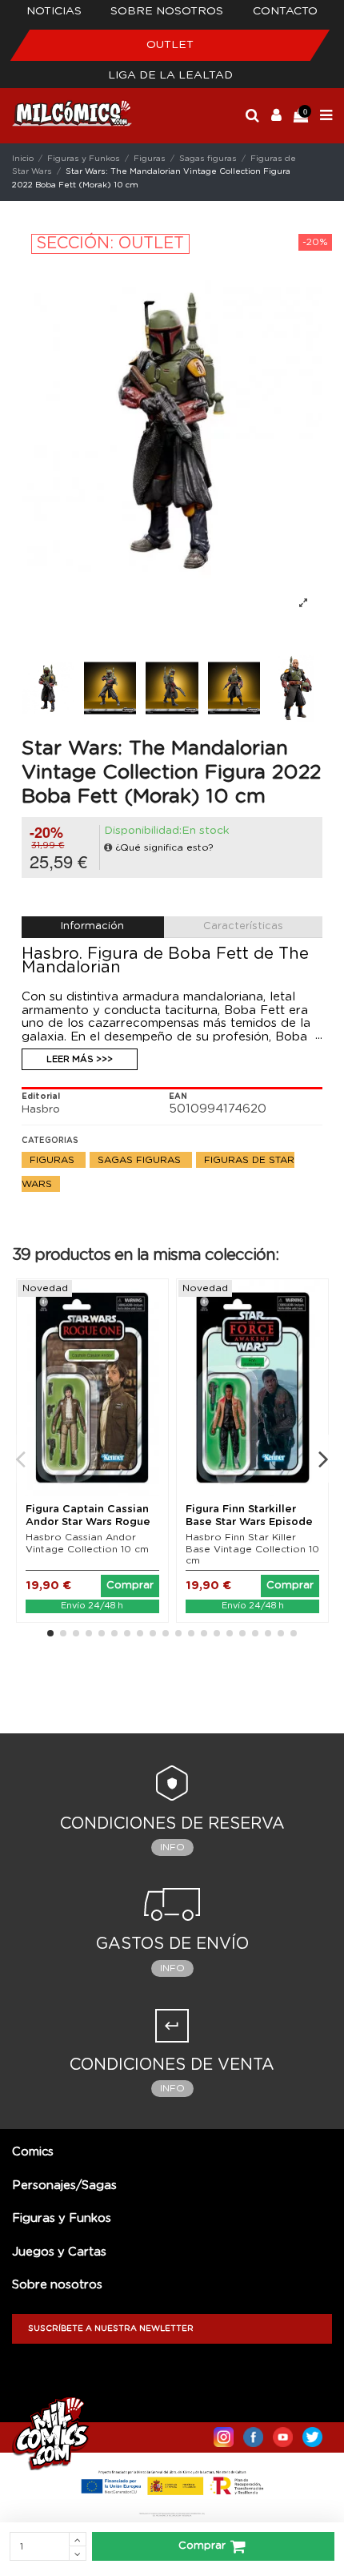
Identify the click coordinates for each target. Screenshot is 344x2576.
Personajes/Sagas (64, 2186)
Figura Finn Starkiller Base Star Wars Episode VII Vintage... (249, 1522)
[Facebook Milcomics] (253, 2433)
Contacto (285, 11)
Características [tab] (243, 926)
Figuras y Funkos (62, 2218)
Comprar (202, 2546)
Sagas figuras (141, 1160)
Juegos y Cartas (59, 2252)
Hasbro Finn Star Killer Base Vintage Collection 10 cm (252, 1549)
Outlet (170, 45)
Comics (33, 2152)
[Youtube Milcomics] (283, 2433)
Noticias (54, 11)
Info (172, 1847)
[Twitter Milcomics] (312, 2433)
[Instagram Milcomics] (224, 2433)
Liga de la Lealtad (170, 75)
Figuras (54, 1160)
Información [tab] (92, 926)
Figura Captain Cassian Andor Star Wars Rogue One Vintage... (88, 1522)
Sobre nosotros (167, 11)
